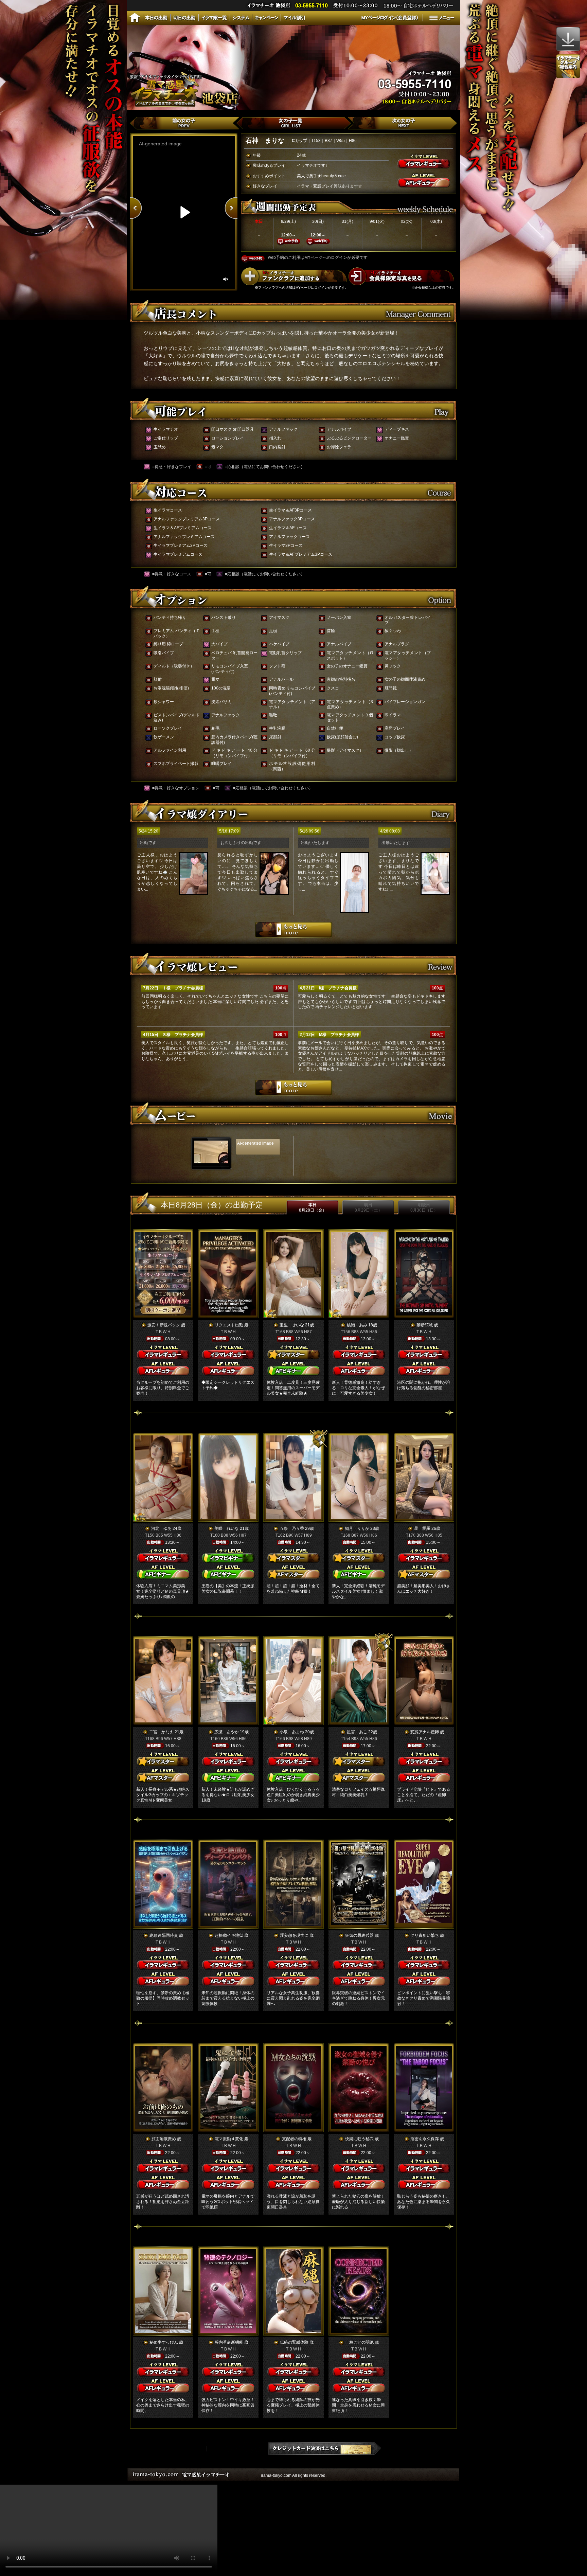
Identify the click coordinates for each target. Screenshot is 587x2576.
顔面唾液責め (164, 2139)
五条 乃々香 (292, 1528)
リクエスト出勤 (229, 1325)
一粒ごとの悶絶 (359, 2342)
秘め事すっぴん (164, 2342)
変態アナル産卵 (425, 1732)
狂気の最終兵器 (359, 1935)
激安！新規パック (164, 1325)
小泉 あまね (292, 1732)
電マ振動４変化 (229, 2139)
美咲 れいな (227, 1528)
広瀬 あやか (227, 1732)
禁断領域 (425, 1325)
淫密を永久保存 (425, 2139)
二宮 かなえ (161, 1732)
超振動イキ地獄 (229, 1935)
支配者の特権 (294, 2139)
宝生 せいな (292, 1325)
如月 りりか (357, 1528)
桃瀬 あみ (357, 1325)
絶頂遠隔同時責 (164, 1935)
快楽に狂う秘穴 (359, 2139)
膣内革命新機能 (229, 2342)
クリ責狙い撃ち (425, 1935)
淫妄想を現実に (294, 1935)
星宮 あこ (357, 1732)
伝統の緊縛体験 (294, 2342)
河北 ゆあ (161, 1528)
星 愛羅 (422, 1528)
